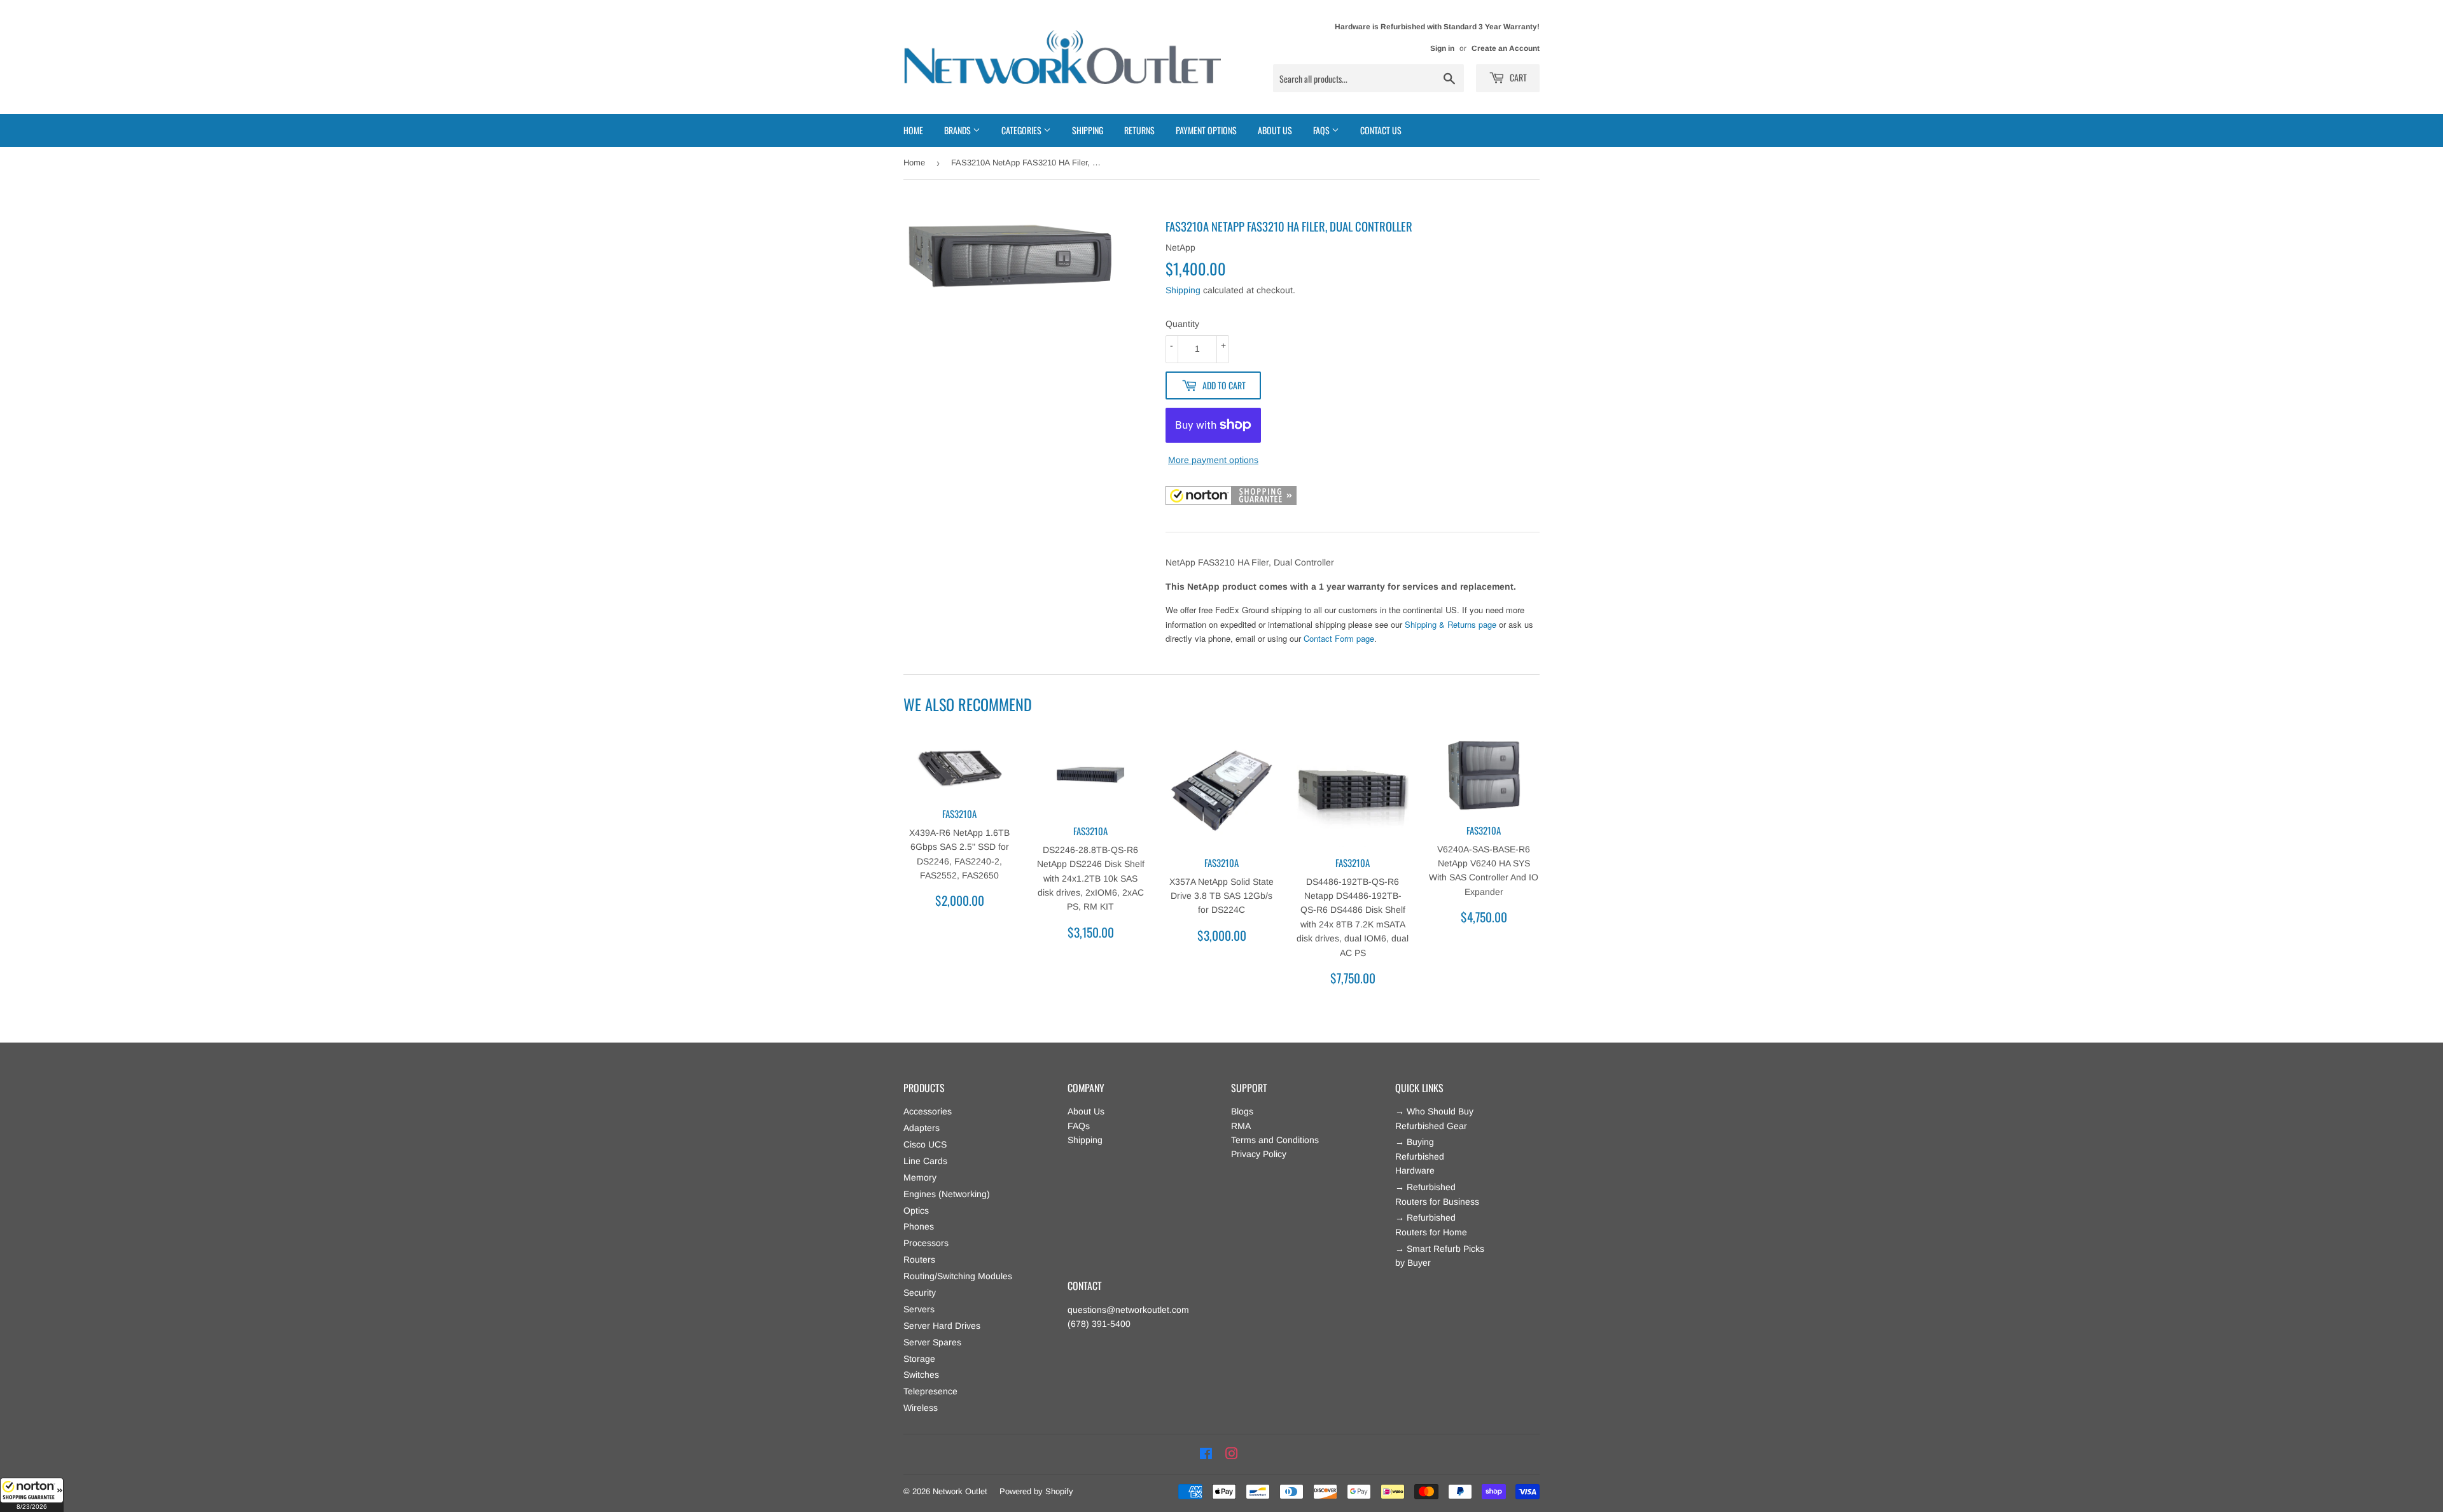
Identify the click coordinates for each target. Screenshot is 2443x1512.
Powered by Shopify (1036, 1491)
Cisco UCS (925, 1144)
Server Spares (932, 1342)
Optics (916, 1210)
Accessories (928, 1111)
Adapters (922, 1128)
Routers (919, 1259)
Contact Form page (1339, 638)
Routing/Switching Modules (958, 1276)
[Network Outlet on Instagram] (1232, 1454)
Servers (919, 1309)
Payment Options (1206, 130)
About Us (1275, 130)
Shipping (1088, 130)
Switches (921, 1375)
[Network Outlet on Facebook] (1206, 1454)
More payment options (1213, 460)
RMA (1241, 1126)
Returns (1139, 130)
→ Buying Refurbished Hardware (1420, 1156)
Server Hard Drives (942, 1326)
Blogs (1242, 1111)
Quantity (1182, 324)
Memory (920, 1177)
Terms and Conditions (1275, 1140)
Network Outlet (960, 1491)
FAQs (1079, 1126)
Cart (1517, 77)
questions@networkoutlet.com (1128, 1310)
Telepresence (930, 1391)
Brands (958, 130)
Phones (919, 1226)
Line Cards (925, 1161)
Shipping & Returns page (1451, 624)
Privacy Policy (1259, 1154)
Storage (919, 1359)
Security (920, 1293)
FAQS (1322, 130)
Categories (1022, 130)
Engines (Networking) (947, 1194)
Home (913, 130)
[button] (32, 1495)
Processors (926, 1243)
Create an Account (1506, 48)
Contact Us (1381, 130)
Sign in (1442, 48)
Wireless (921, 1408)
